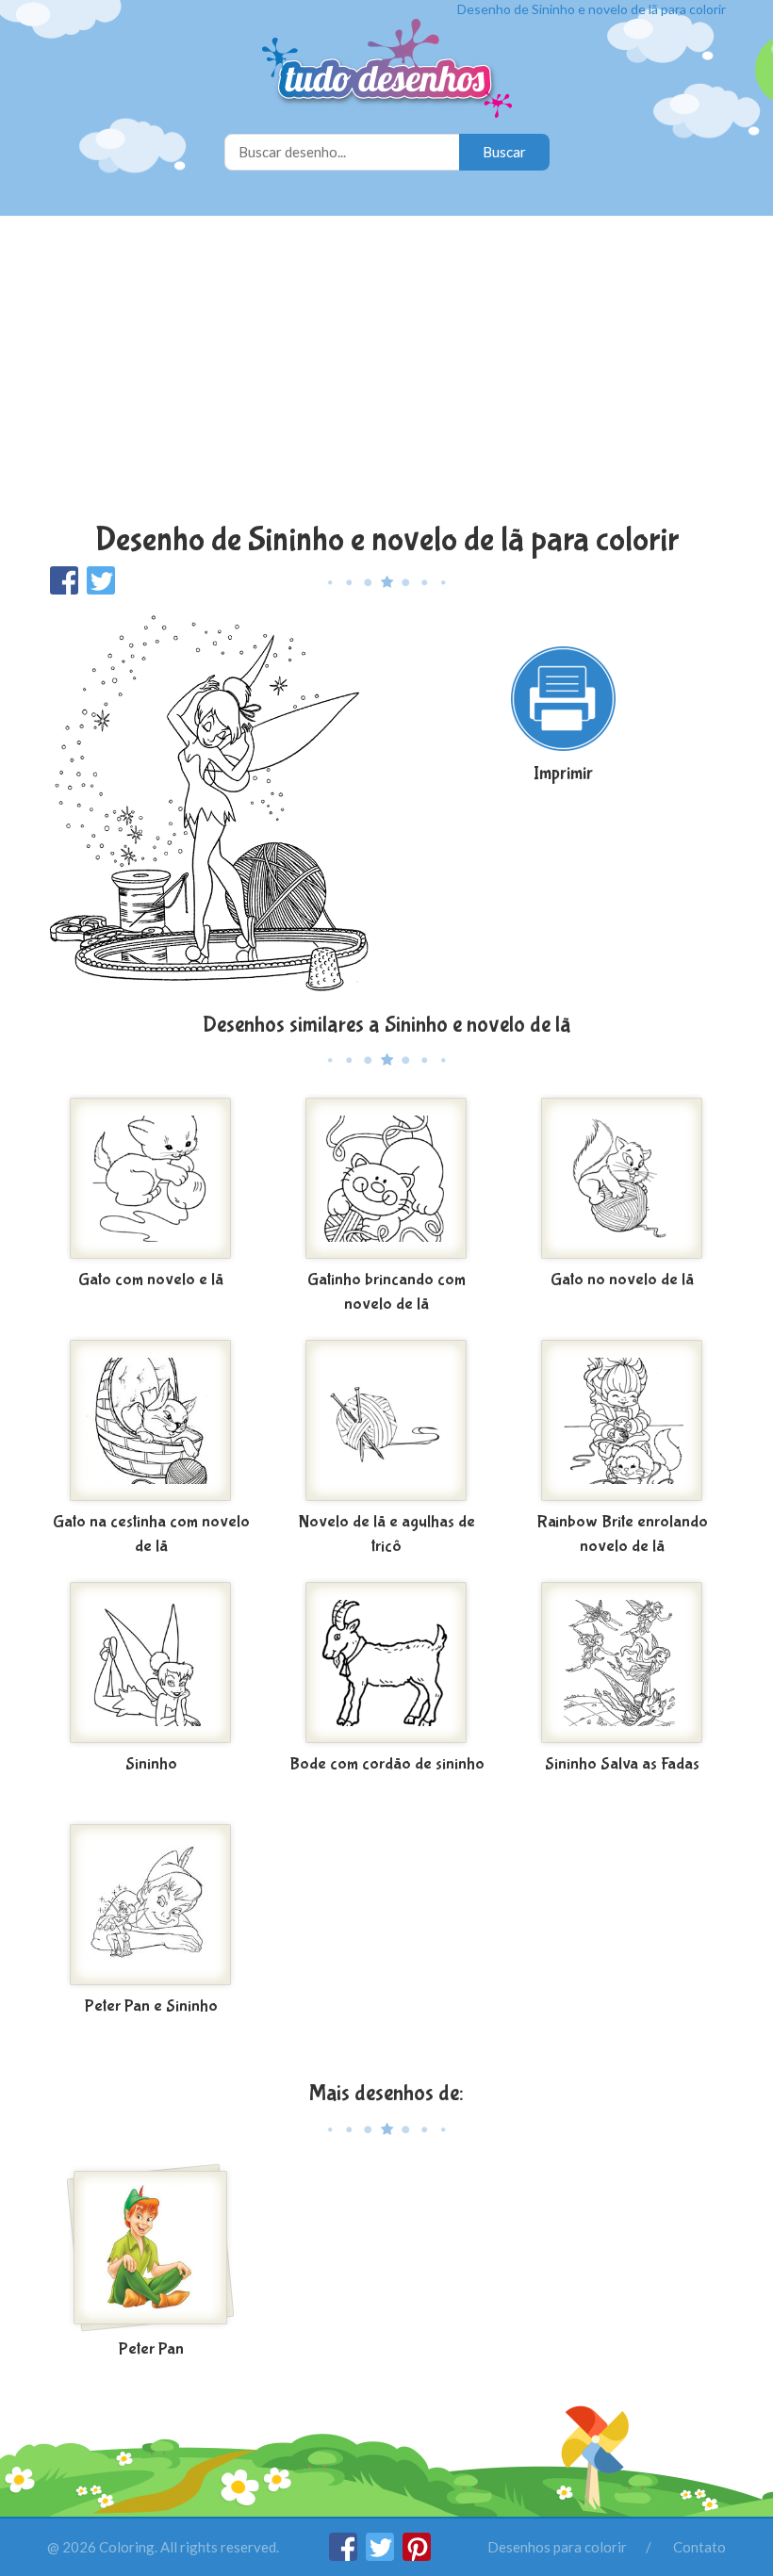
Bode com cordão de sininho (387, 1764)
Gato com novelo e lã (151, 1280)
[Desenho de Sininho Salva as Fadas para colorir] (622, 1663)
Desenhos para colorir (557, 2547)
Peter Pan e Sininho (151, 2006)
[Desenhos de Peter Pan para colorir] (151, 2248)
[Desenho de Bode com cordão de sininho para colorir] (386, 1663)
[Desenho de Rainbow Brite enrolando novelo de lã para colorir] (622, 1421)
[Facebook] (345, 2555)
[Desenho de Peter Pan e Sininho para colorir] (151, 1905)
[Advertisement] (386, 371)
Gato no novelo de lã (622, 1280)
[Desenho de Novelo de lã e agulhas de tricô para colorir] (386, 1421)
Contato (699, 2547)
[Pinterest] (417, 2555)
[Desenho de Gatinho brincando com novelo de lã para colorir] (386, 1179)
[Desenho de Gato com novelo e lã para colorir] (151, 1179)
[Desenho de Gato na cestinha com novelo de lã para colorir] (151, 1421)
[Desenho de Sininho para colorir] (151, 1663)
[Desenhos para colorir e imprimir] (387, 70)
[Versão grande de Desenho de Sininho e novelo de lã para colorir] (210, 802)
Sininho (151, 1764)
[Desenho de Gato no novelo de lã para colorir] (622, 1179)
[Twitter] (381, 2555)
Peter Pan (151, 2349)
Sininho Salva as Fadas (622, 1764)
